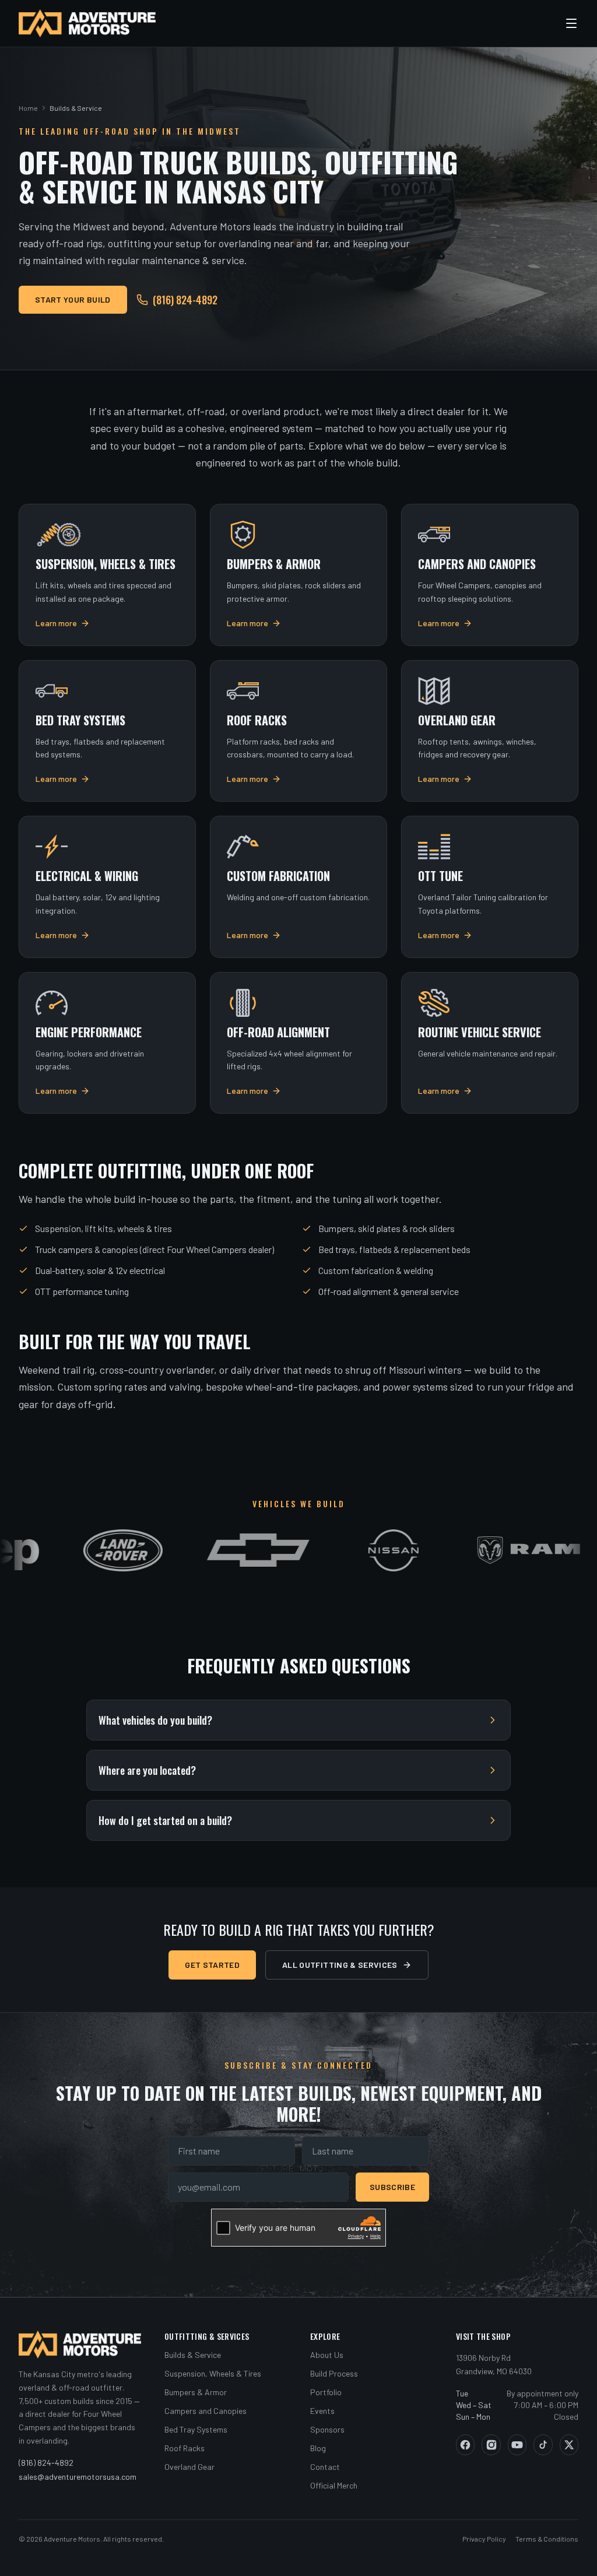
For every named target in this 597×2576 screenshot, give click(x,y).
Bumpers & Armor (196, 2392)
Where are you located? (147, 1770)
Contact (325, 2467)
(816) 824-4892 (185, 300)
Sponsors (327, 2429)
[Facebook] (465, 2445)
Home (28, 108)
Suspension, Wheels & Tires (213, 2373)
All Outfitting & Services (340, 1965)
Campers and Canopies (206, 2411)
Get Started (212, 1965)
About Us (327, 2355)
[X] (569, 2445)
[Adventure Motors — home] (87, 23)
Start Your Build (73, 299)
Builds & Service (193, 2355)
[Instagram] (491, 2445)
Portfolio (326, 2392)
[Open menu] (571, 23)
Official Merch (334, 2485)
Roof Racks (185, 2448)
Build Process (334, 2373)
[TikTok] (543, 2445)
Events (322, 2411)
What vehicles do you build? (155, 1720)
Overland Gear (189, 2467)
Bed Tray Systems (196, 2429)
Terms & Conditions (547, 2539)
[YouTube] (517, 2445)
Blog (318, 2448)
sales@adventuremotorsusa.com (78, 2477)
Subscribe (392, 2187)
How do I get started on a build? (165, 1820)
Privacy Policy (484, 2539)
